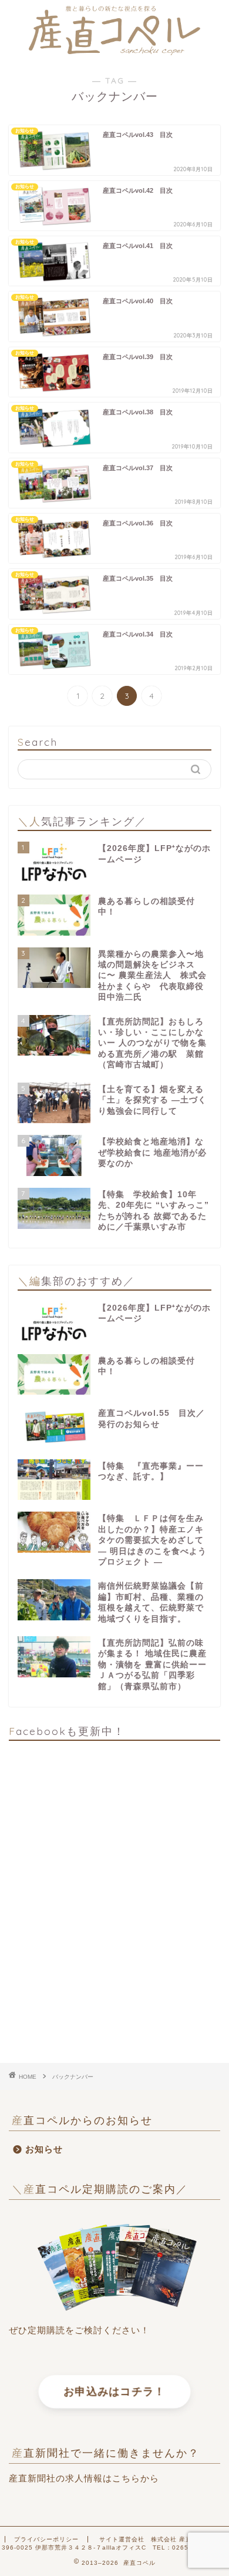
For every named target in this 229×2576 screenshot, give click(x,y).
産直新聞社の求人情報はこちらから (84, 2478)
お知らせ (44, 2149)
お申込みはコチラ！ (114, 2392)
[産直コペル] (114, 51)
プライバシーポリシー (46, 2539)
